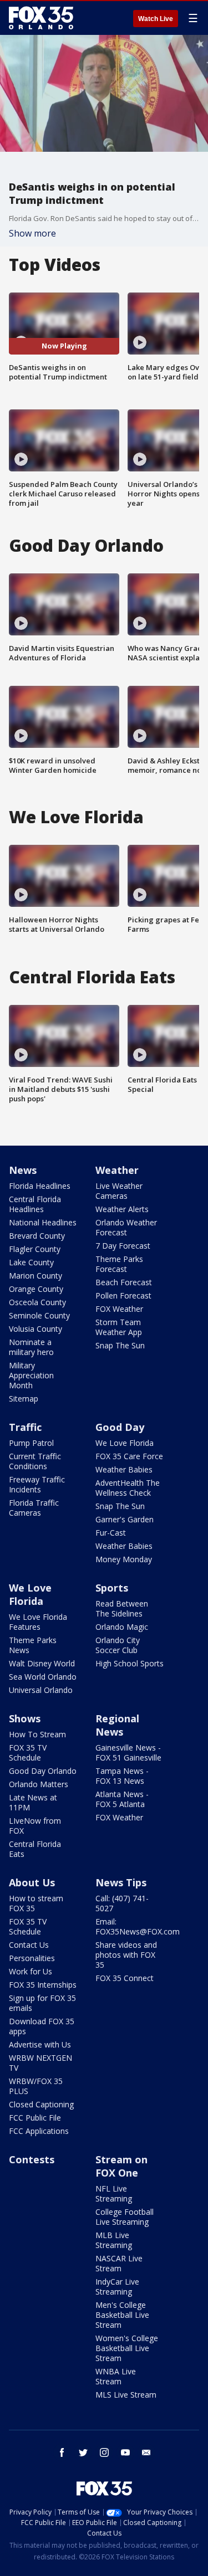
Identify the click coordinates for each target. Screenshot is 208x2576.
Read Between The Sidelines (122, 1608)
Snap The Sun (120, 1345)
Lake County (31, 1262)
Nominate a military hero (31, 1347)
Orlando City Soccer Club (118, 1645)
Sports (112, 1588)
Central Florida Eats (35, 1849)
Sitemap (24, 1399)
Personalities (32, 1958)
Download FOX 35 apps (42, 2026)
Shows (25, 1718)
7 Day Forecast (123, 1246)
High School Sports (130, 1663)
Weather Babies (124, 1469)
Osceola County (37, 1302)
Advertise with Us (40, 2044)
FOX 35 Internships (43, 1985)
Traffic (25, 1427)
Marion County (35, 1276)
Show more (32, 233)
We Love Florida (125, 1443)
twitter (83, 2452)
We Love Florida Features (38, 1622)
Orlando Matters (39, 1784)
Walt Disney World (42, 1663)
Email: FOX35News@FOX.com (138, 1926)
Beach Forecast (124, 1282)
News (23, 1170)
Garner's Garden (125, 1519)
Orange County (36, 1289)
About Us (32, 1882)
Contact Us (29, 1945)
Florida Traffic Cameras (34, 1508)
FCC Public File (35, 2118)
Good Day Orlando (43, 1771)
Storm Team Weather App (119, 1327)
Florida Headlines (40, 1186)
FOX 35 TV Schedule (28, 1753)
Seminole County (39, 1315)
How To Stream (37, 1734)
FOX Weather (119, 1309)
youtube (125, 2452)
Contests (32, 2159)
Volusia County (35, 1329)
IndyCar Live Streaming (117, 2287)
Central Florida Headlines (35, 1204)
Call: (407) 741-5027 (122, 1903)
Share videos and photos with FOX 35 (126, 1955)
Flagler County (35, 1249)
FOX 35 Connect (125, 1978)
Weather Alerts (122, 1209)
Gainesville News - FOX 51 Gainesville (128, 1753)
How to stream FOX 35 (36, 1903)
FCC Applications (39, 2131)
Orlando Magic (122, 1627)
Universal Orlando (41, 1690)
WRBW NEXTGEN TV (40, 2063)
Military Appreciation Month (31, 1375)
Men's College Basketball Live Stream (122, 2315)
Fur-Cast (111, 1533)
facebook (62, 2452)
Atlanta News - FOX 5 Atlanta (122, 1799)
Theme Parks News (33, 1645)
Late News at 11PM (33, 1802)
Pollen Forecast (123, 1295)
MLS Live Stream (126, 2395)
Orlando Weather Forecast (126, 1227)
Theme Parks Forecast (119, 1264)
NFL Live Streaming (114, 2193)
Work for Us (31, 1971)
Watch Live (156, 19)
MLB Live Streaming (114, 2240)
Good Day (120, 1427)
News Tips (121, 1882)
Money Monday (124, 1559)
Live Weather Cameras (119, 1191)
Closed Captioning (41, 2104)
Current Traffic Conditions (35, 1461)
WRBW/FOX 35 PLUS (36, 2086)
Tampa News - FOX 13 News (122, 1776)
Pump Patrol (31, 1443)
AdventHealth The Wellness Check (128, 1488)
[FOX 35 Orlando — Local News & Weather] (41, 18)
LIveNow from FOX (35, 1826)
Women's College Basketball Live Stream (127, 2348)
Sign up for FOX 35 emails (42, 2003)
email (146, 2452)
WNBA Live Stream (116, 2376)
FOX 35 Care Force (129, 1456)
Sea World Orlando (43, 1677)
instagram (104, 2452)
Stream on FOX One (121, 2166)
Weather (117, 1170)
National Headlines (43, 1222)
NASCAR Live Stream (119, 2263)
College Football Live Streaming (125, 2217)
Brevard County (37, 1236)
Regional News (117, 1725)
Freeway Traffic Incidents (37, 1484)
